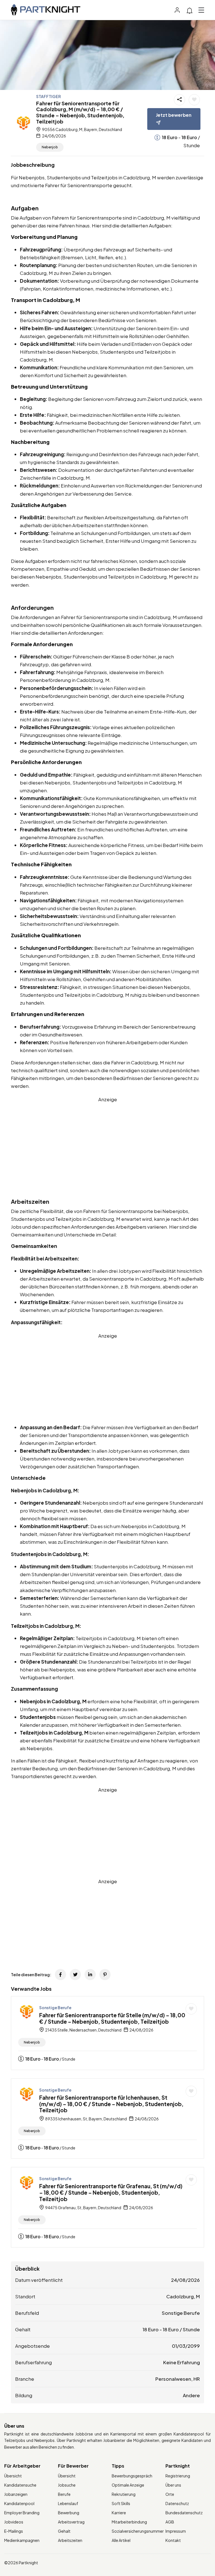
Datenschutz (177, 2503)
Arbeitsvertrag (71, 2522)
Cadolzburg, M (183, 2296)
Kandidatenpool (19, 2503)
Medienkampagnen (22, 2540)
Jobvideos (14, 2522)
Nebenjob (50, 147)
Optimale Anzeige (128, 2485)
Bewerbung (69, 2513)
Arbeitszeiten (70, 2540)
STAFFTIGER (48, 96)
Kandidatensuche (20, 2485)
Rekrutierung (124, 2494)
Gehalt (64, 2531)
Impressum (176, 2531)
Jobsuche (67, 2485)
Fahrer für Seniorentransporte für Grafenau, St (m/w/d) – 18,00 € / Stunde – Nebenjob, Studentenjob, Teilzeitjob (111, 2192)
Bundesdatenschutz (184, 2513)
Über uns (173, 2485)
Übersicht (13, 2476)
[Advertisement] (107, 1142)
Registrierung (178, 2476)
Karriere (119, 2513)
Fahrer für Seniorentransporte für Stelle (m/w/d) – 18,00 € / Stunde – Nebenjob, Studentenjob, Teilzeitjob (112, 2018)
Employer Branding (22, 2513)
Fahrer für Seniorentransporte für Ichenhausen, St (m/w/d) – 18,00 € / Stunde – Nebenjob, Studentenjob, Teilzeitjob (111, 2104)
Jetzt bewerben (174, 115)
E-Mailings (14, 2531)
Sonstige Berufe (55, 2007)
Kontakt (173, 2540)
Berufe (64, 2494)
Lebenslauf (68, 2503)
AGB (170, 2522)
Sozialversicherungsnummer (138, 2531)
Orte (170, 2494)
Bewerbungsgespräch (132, 2476)
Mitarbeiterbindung (129, 2522)
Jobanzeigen (16, 2494)
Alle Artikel (121, 2540)
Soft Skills (121, 2503)
